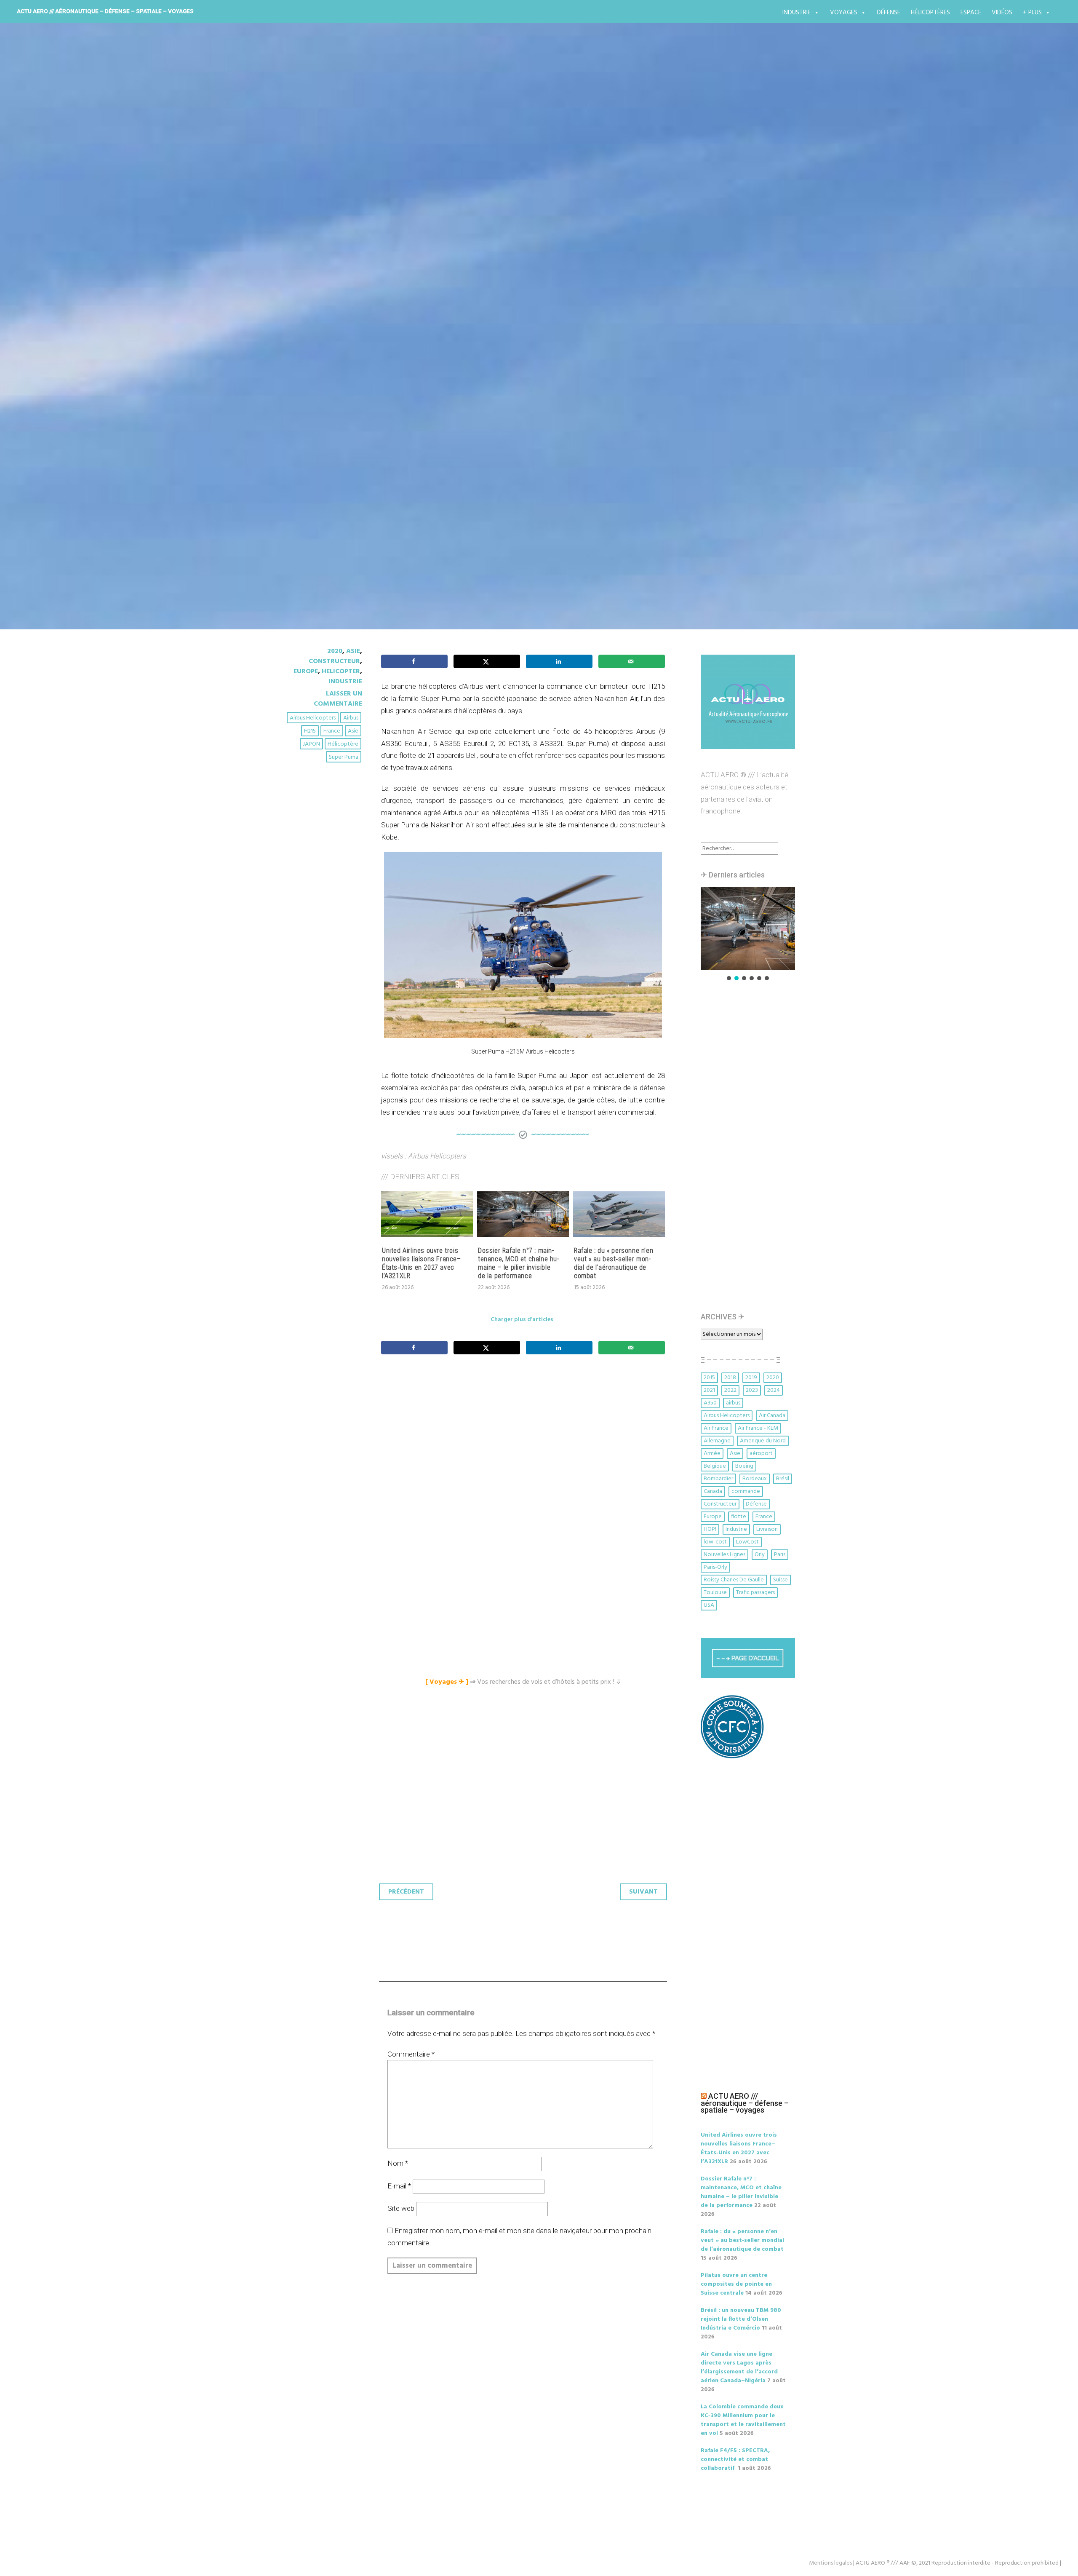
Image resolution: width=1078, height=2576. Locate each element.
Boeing (744, 1466)
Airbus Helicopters (313, 718)
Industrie (796, 13)
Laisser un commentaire (338, 699)
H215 (310, 731)
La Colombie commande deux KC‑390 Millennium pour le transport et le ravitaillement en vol (743, 2420)
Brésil (783, 1479)
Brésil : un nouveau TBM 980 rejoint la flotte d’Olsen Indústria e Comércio (741, 2319)
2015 (709, 1378)
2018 (730, 1378)
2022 (730, 1390)
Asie (353, 651)
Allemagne (717, 1441)
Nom (398, 2163)
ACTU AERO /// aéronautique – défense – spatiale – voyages (105, 11)
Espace (971, 13)
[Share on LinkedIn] (559, 661)
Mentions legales (830, 2563)
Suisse (780, 1580)
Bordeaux (755, 1479)
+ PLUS (1032, 13)
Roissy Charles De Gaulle (734, 1580)
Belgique (715, 1466)
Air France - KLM (758, 1428)
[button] (748, 929)
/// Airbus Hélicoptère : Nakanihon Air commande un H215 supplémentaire (501, 361)
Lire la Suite (315, 419)
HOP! (710, 1529)
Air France (716, 1428)
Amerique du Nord (763, 1441)
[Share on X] (487, 661)
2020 (335, 651)
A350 (710, 1403)
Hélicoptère (343, 744)
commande (746, 1491)
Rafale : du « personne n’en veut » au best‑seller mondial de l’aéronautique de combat (614, 1263)
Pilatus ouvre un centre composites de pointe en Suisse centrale (736, 2284)
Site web (401, 2208)
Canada (713, 1491)
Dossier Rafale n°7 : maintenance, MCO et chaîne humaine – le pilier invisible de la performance (518, 1263)
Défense (889, 13)
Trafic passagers (755, 1593)
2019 (751, 1378)
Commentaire (411, 2054)
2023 (752, 1390)
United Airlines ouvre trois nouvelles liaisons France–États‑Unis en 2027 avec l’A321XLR (422, 1263)
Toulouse (715, 1593)
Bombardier (718, 1479)
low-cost (715, 1542)
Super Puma (344, 757)
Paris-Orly (715, 1567)
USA (709, 1605)
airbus (351, 718)
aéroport (761, 1454)
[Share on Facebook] (414, 661)
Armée (712, 1454)
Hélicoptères (930, 13)
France (332, 731)
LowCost (747, 1542)
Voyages (844, 13)
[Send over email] (632, 661)
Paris (780, 1555)
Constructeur (334, 661)
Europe (306, 671)
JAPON (311, 744)
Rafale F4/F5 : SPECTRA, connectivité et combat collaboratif (735, 2460)
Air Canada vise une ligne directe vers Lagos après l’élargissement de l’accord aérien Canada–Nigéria (739, 2367)
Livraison (767, 1529)
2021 (709, 1390)
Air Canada (772, 1416)
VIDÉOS (1002, 13)
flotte (739, 1517)
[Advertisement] (525, 1455)
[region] (748, 935)
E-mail (399, 2186)
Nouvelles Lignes (724, 1555)
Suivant (643, 1892)
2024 (774, 1390)
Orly (760, 1555)
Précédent (406, 1892)
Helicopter (341, 671)
